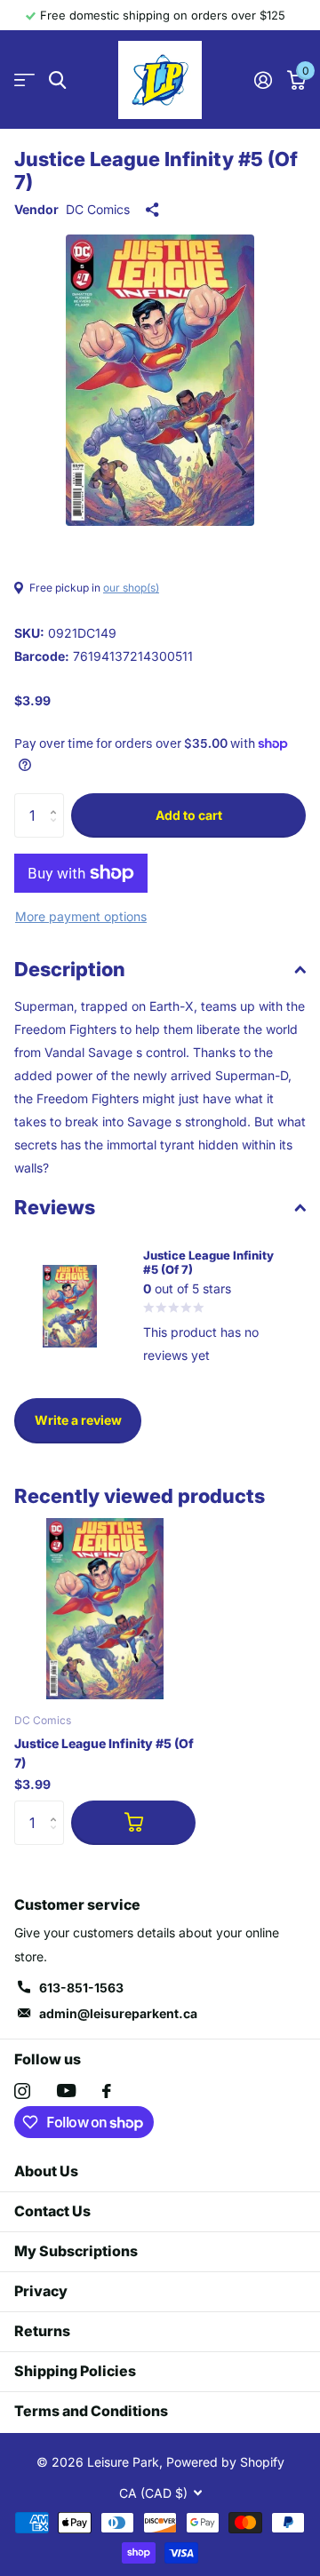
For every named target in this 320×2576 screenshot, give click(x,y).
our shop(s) (131, 588)
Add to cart (189, 815)
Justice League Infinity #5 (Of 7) (104, 1753)
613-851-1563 (81, 1988)
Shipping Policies (75, 2371)
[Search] (57, 80)
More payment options (81, 916)
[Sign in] (263, 80)
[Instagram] (22, 2091)
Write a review (78, 1420)
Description (70, 969)
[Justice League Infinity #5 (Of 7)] (105, 1609)
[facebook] (107, 2091)
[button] (57, 800)
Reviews (55, 1207)
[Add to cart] (133, 1823)
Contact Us (52, 2211)
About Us (46, 2171)
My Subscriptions (76, 2251)
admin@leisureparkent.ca (118, 2013)
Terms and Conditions (91, 2411)
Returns (42, 2331)
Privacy (41, 2291)
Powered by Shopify (225, 2462)
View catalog (24, 80)
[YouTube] (66, 2091)
